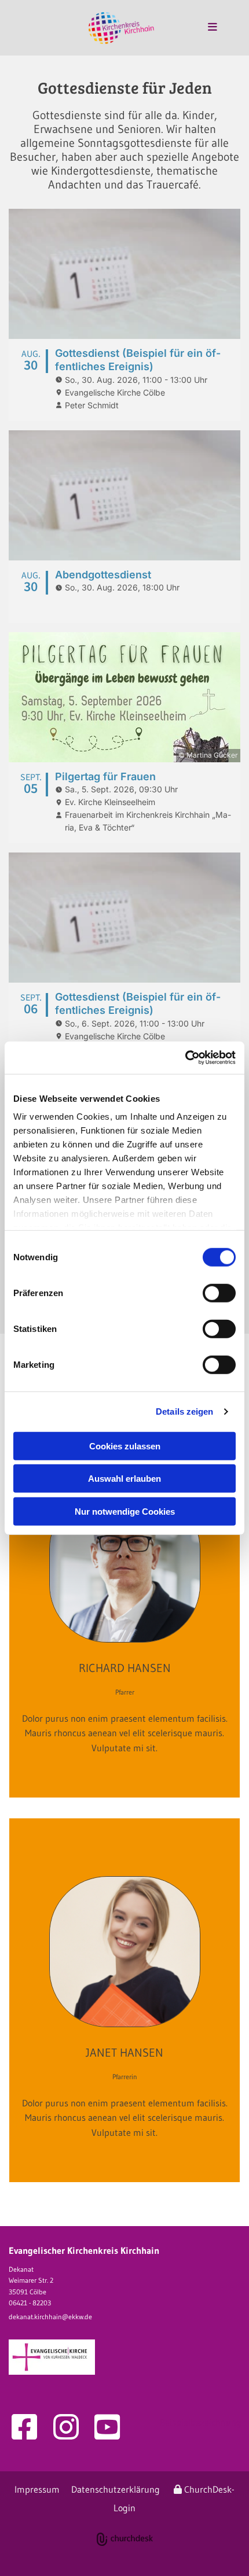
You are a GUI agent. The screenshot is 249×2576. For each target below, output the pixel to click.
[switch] (219, 1293)
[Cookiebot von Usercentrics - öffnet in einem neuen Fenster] (185, 1058)
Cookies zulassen (125, 1446)
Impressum (37, 2489)
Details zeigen (184, 1411)
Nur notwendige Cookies (125, 1511)
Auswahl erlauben (124, 1479)
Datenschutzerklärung (116, 2489)
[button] (200, 28)
